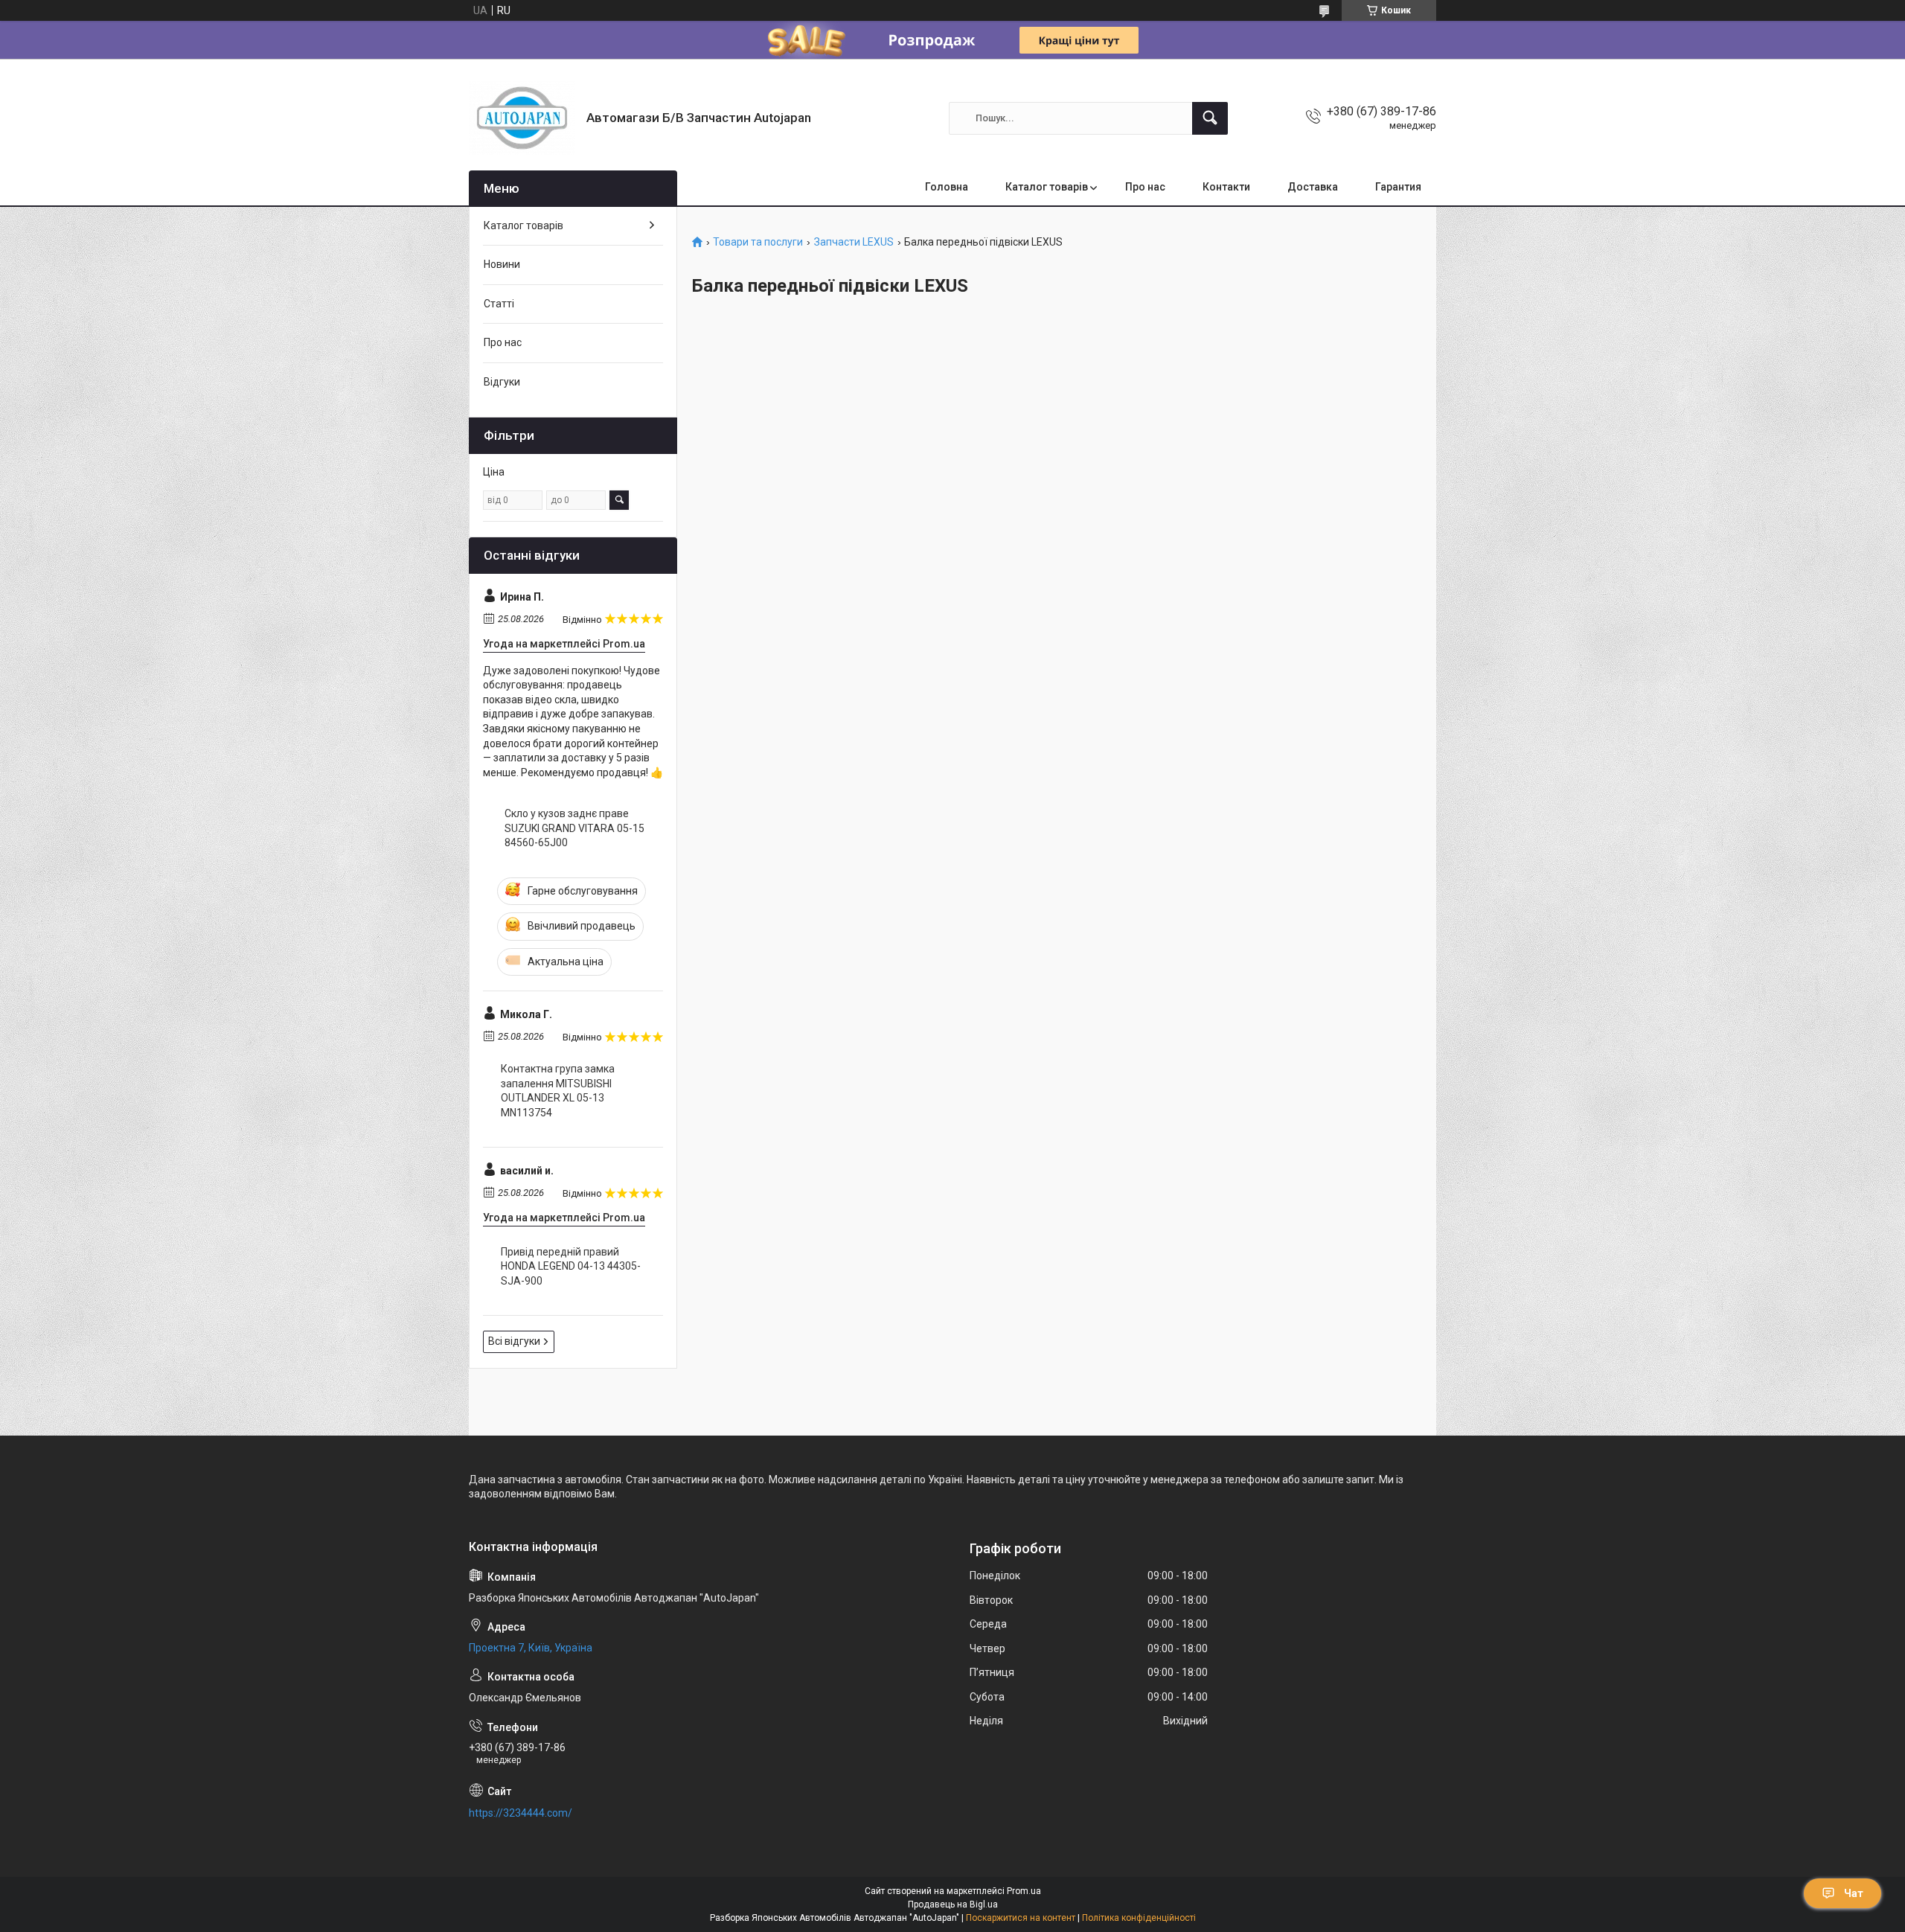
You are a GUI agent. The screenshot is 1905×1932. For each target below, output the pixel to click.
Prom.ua (1024, 1891)
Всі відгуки (514, 1341)
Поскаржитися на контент (1021, 1918)
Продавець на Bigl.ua (953, 1904)
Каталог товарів (1047, 187)
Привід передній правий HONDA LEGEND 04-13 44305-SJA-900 (571, 1266)
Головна (947, 187)
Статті (499, 304)
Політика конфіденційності (1139, 1918)
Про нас (1145, 187)
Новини (502, 264)
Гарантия (1398, 187)
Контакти (1226, 187)
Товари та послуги (758, 242)
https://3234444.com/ (521, 1813)
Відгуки (502, 382)
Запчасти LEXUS (854, 242)
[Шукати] (1210, 118)
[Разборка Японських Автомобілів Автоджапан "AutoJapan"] (522, 118)
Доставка (1313, 187)
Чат (1854, 1893)
